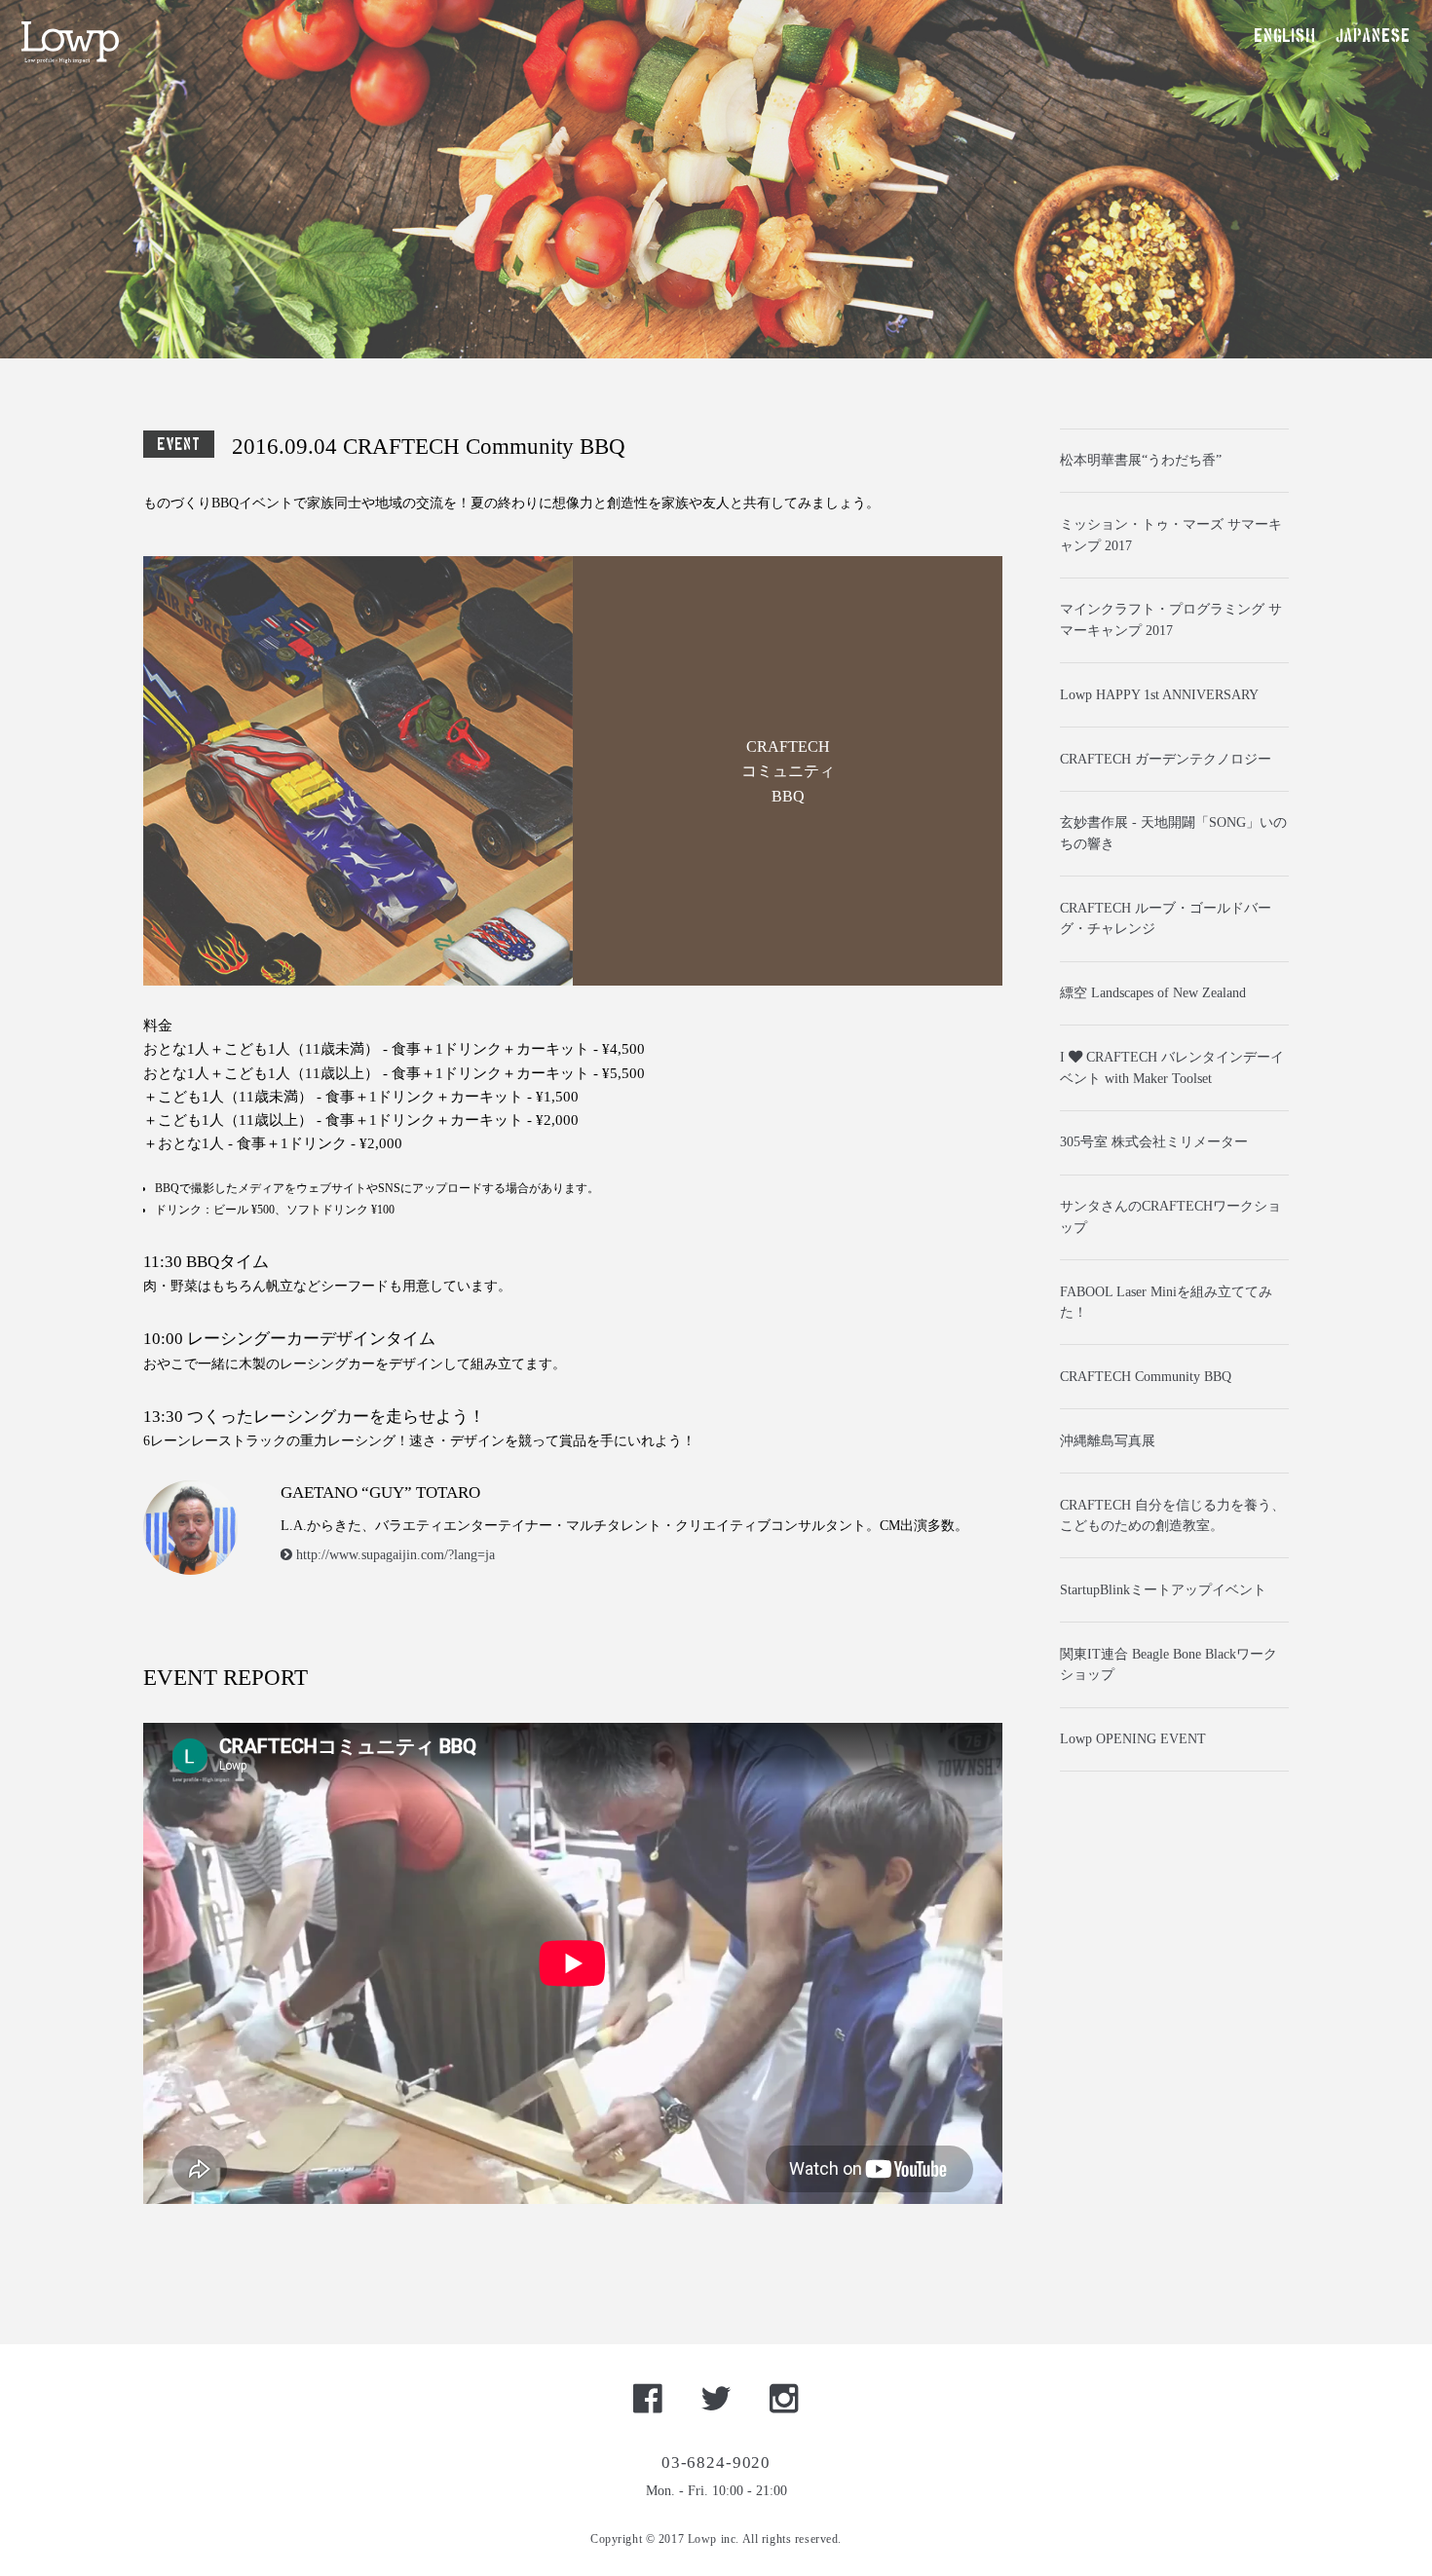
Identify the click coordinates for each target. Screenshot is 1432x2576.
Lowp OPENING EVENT (1133, 1738)
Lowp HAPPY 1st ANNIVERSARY (1159, 694)
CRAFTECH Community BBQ (1146, 1376)
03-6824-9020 (716, 2463)
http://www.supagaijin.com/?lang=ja (394, 1554)
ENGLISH (1284, 37)
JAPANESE (1373, 37)
